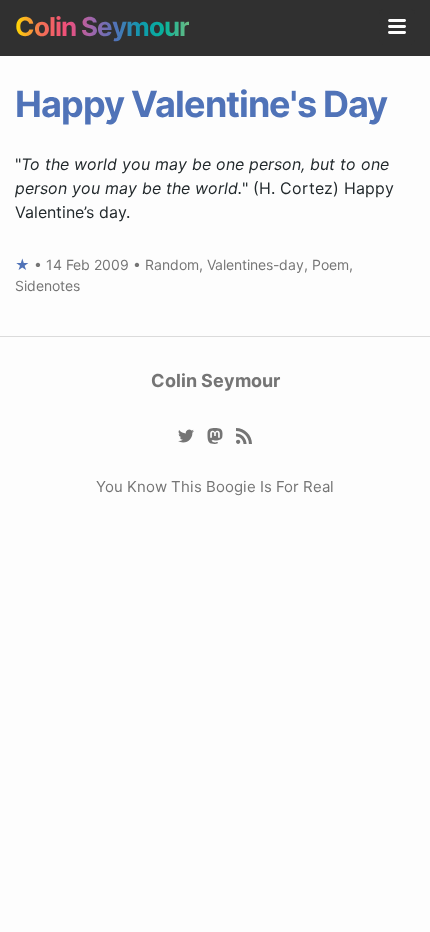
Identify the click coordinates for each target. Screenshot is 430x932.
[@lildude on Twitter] (186, 434)
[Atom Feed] (244, 434)
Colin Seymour (102, 26)
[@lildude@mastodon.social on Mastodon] (215, 434)
